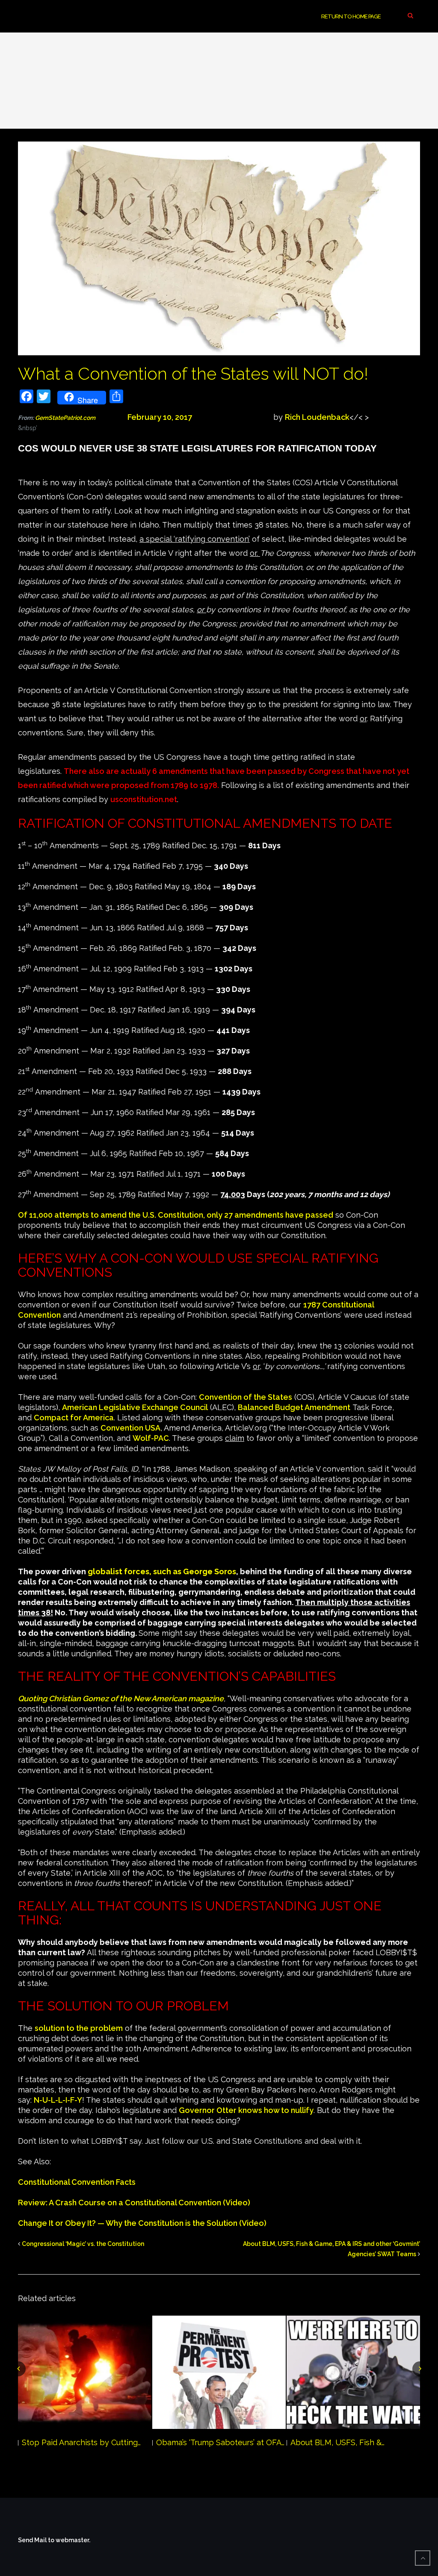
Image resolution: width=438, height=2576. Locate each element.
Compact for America (74, 1418)
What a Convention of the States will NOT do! (193, 373)
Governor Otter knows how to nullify (246, 2110)
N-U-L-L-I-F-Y (58, 2100)
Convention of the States (246, 1397)
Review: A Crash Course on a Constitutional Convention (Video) (134, 2203)
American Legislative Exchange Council (135, 1407)
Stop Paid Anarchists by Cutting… (81, 2442)
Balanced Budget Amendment (294, 1407)
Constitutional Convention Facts (77, 2182)
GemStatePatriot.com (81, 418)
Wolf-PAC (151, 1438)
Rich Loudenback (317, 417)
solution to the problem (79, 2028)
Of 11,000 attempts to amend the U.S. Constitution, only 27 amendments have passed (176, 1215)
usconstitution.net (144, 799)
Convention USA (130, 1428)
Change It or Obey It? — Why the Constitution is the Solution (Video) (142, 2223)
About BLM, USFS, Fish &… (337, 2442)
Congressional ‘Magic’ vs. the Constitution (83, 2244)
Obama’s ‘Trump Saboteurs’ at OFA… (220, 2442)
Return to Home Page (351, 16)
